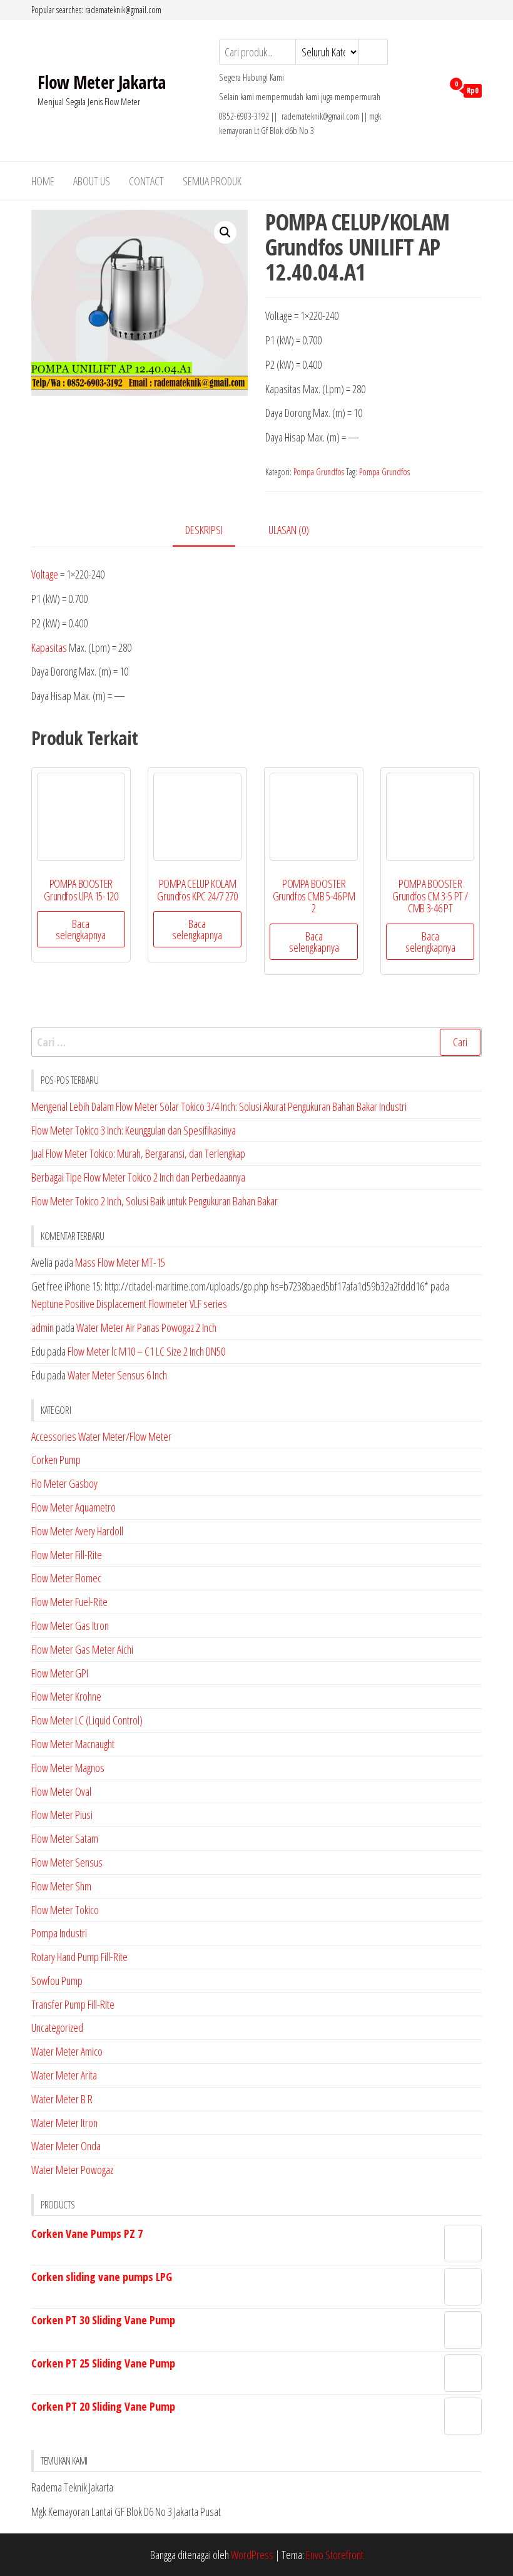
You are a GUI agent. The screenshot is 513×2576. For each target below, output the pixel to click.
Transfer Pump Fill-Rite (73, 2004)
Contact (146, 181)
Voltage (45, 574)
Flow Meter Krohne (66, 1696)
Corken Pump (56, 1460)
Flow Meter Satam (65, 1838)
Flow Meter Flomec (66, 1578)
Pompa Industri (59, 1933)
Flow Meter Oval (61, 1791)
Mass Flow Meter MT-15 (120, 1262)
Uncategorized (57, 2027)
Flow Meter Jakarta (102, 82)
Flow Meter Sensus (67, 1862)
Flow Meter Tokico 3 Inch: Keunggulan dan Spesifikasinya (134, 1130)
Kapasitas (49, 647)
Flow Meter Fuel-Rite (69, 1602)
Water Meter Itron (64, 2123)
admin (43, 1327)
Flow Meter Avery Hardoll (77, 1531)
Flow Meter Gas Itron (70, 1625)
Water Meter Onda (66, 2146)
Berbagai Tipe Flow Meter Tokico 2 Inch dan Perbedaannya (138, 1177)
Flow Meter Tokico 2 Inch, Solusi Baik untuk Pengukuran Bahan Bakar (155, 1201)
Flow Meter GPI (60, 1673)
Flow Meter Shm (61, 1886)
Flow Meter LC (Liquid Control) (87, 1720)
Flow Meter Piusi (62, 1815)
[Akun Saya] (430, 90)
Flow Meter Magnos (68, 1768)
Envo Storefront (335, 2555)
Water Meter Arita (64, 2075)
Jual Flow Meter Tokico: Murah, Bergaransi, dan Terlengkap (138, 1153)
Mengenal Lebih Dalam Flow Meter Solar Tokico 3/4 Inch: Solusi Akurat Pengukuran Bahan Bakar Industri (219, 1106)
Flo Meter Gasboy (64, 1483)
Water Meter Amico (67, 2051)
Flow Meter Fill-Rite (67, 1555)
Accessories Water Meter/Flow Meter (101, 1436)
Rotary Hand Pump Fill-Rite (79, 1957)
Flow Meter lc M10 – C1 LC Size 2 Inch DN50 (146, 1351)
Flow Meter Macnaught (73, 1744)
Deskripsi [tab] (204, 530)
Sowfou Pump (57, 1981)
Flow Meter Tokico (65, 1910)
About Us (92, 181)
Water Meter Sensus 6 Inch (117, 1375)
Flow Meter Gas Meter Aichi (82, 1649)
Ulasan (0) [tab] (289, 530)
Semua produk (212, 181)
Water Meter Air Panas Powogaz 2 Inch (146, 1327)
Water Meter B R (62, 2099)
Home (43, 181)
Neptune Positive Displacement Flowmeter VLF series (129, 1304)
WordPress (252, 2555)
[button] (225, 232)
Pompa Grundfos (319, 472)
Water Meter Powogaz (72, 2170)
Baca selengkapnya (81, 929)
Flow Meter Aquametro (74, 1507)
